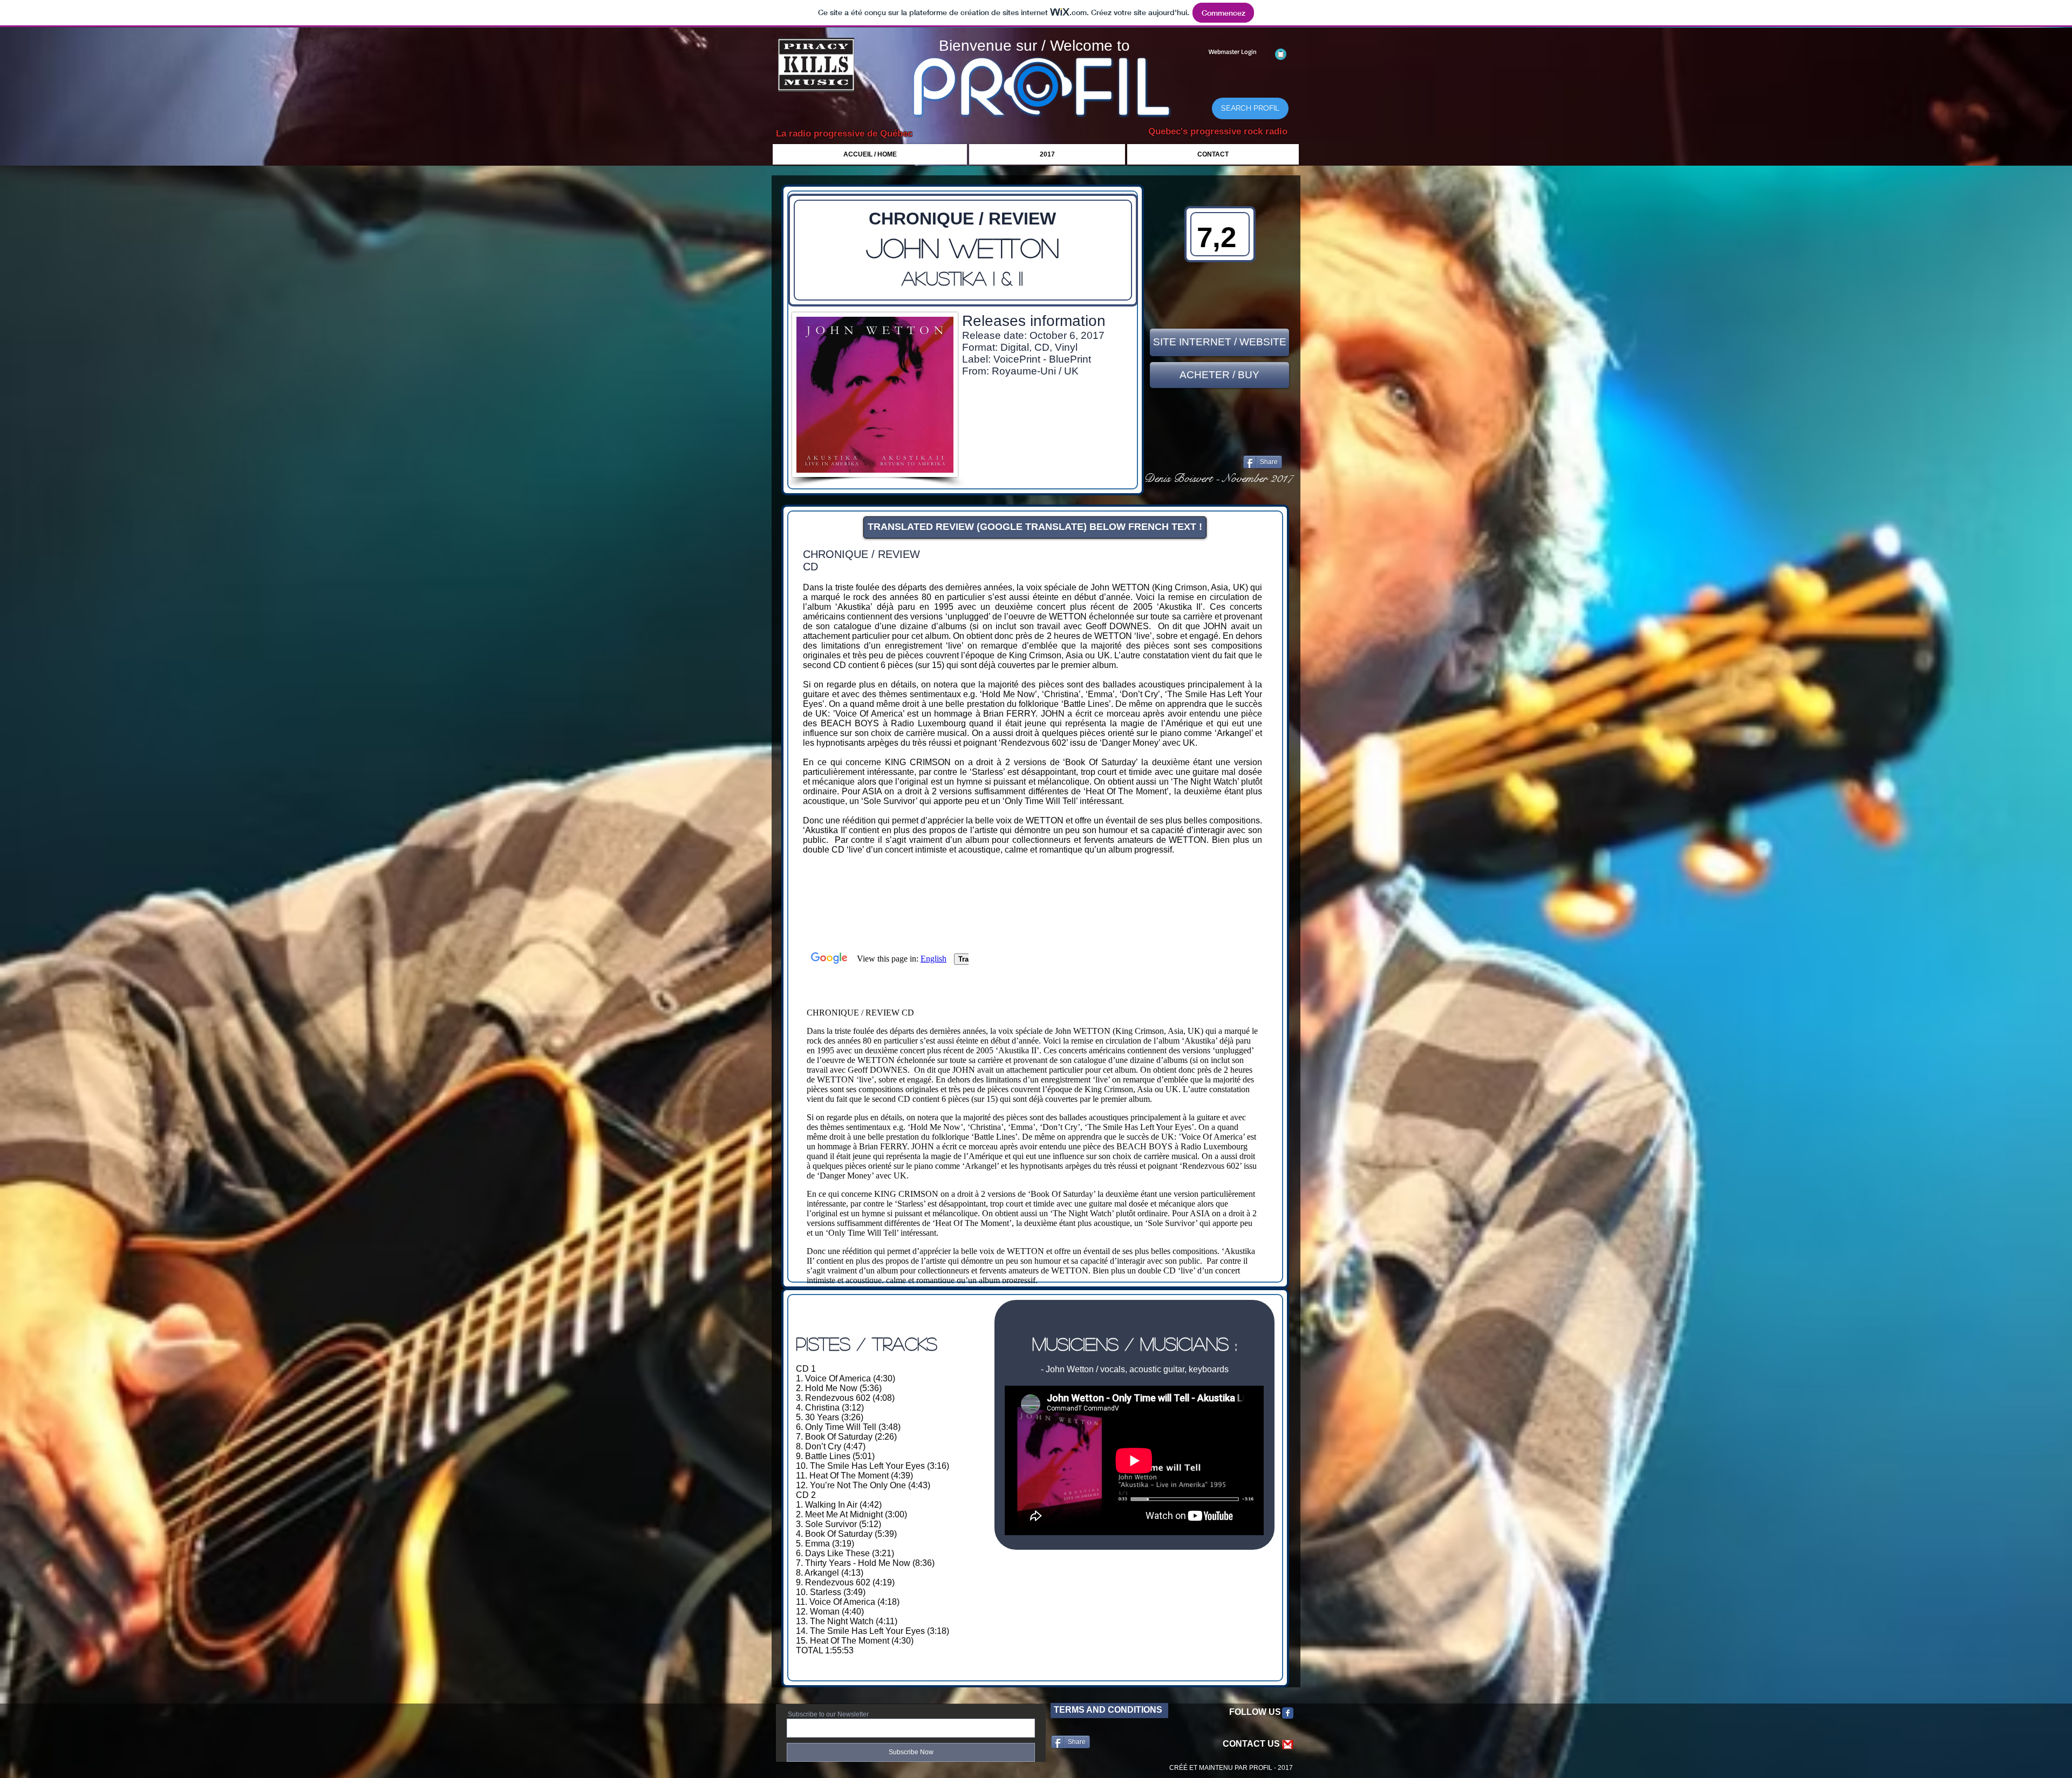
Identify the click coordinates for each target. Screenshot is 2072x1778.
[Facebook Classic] (1288, 1713)
